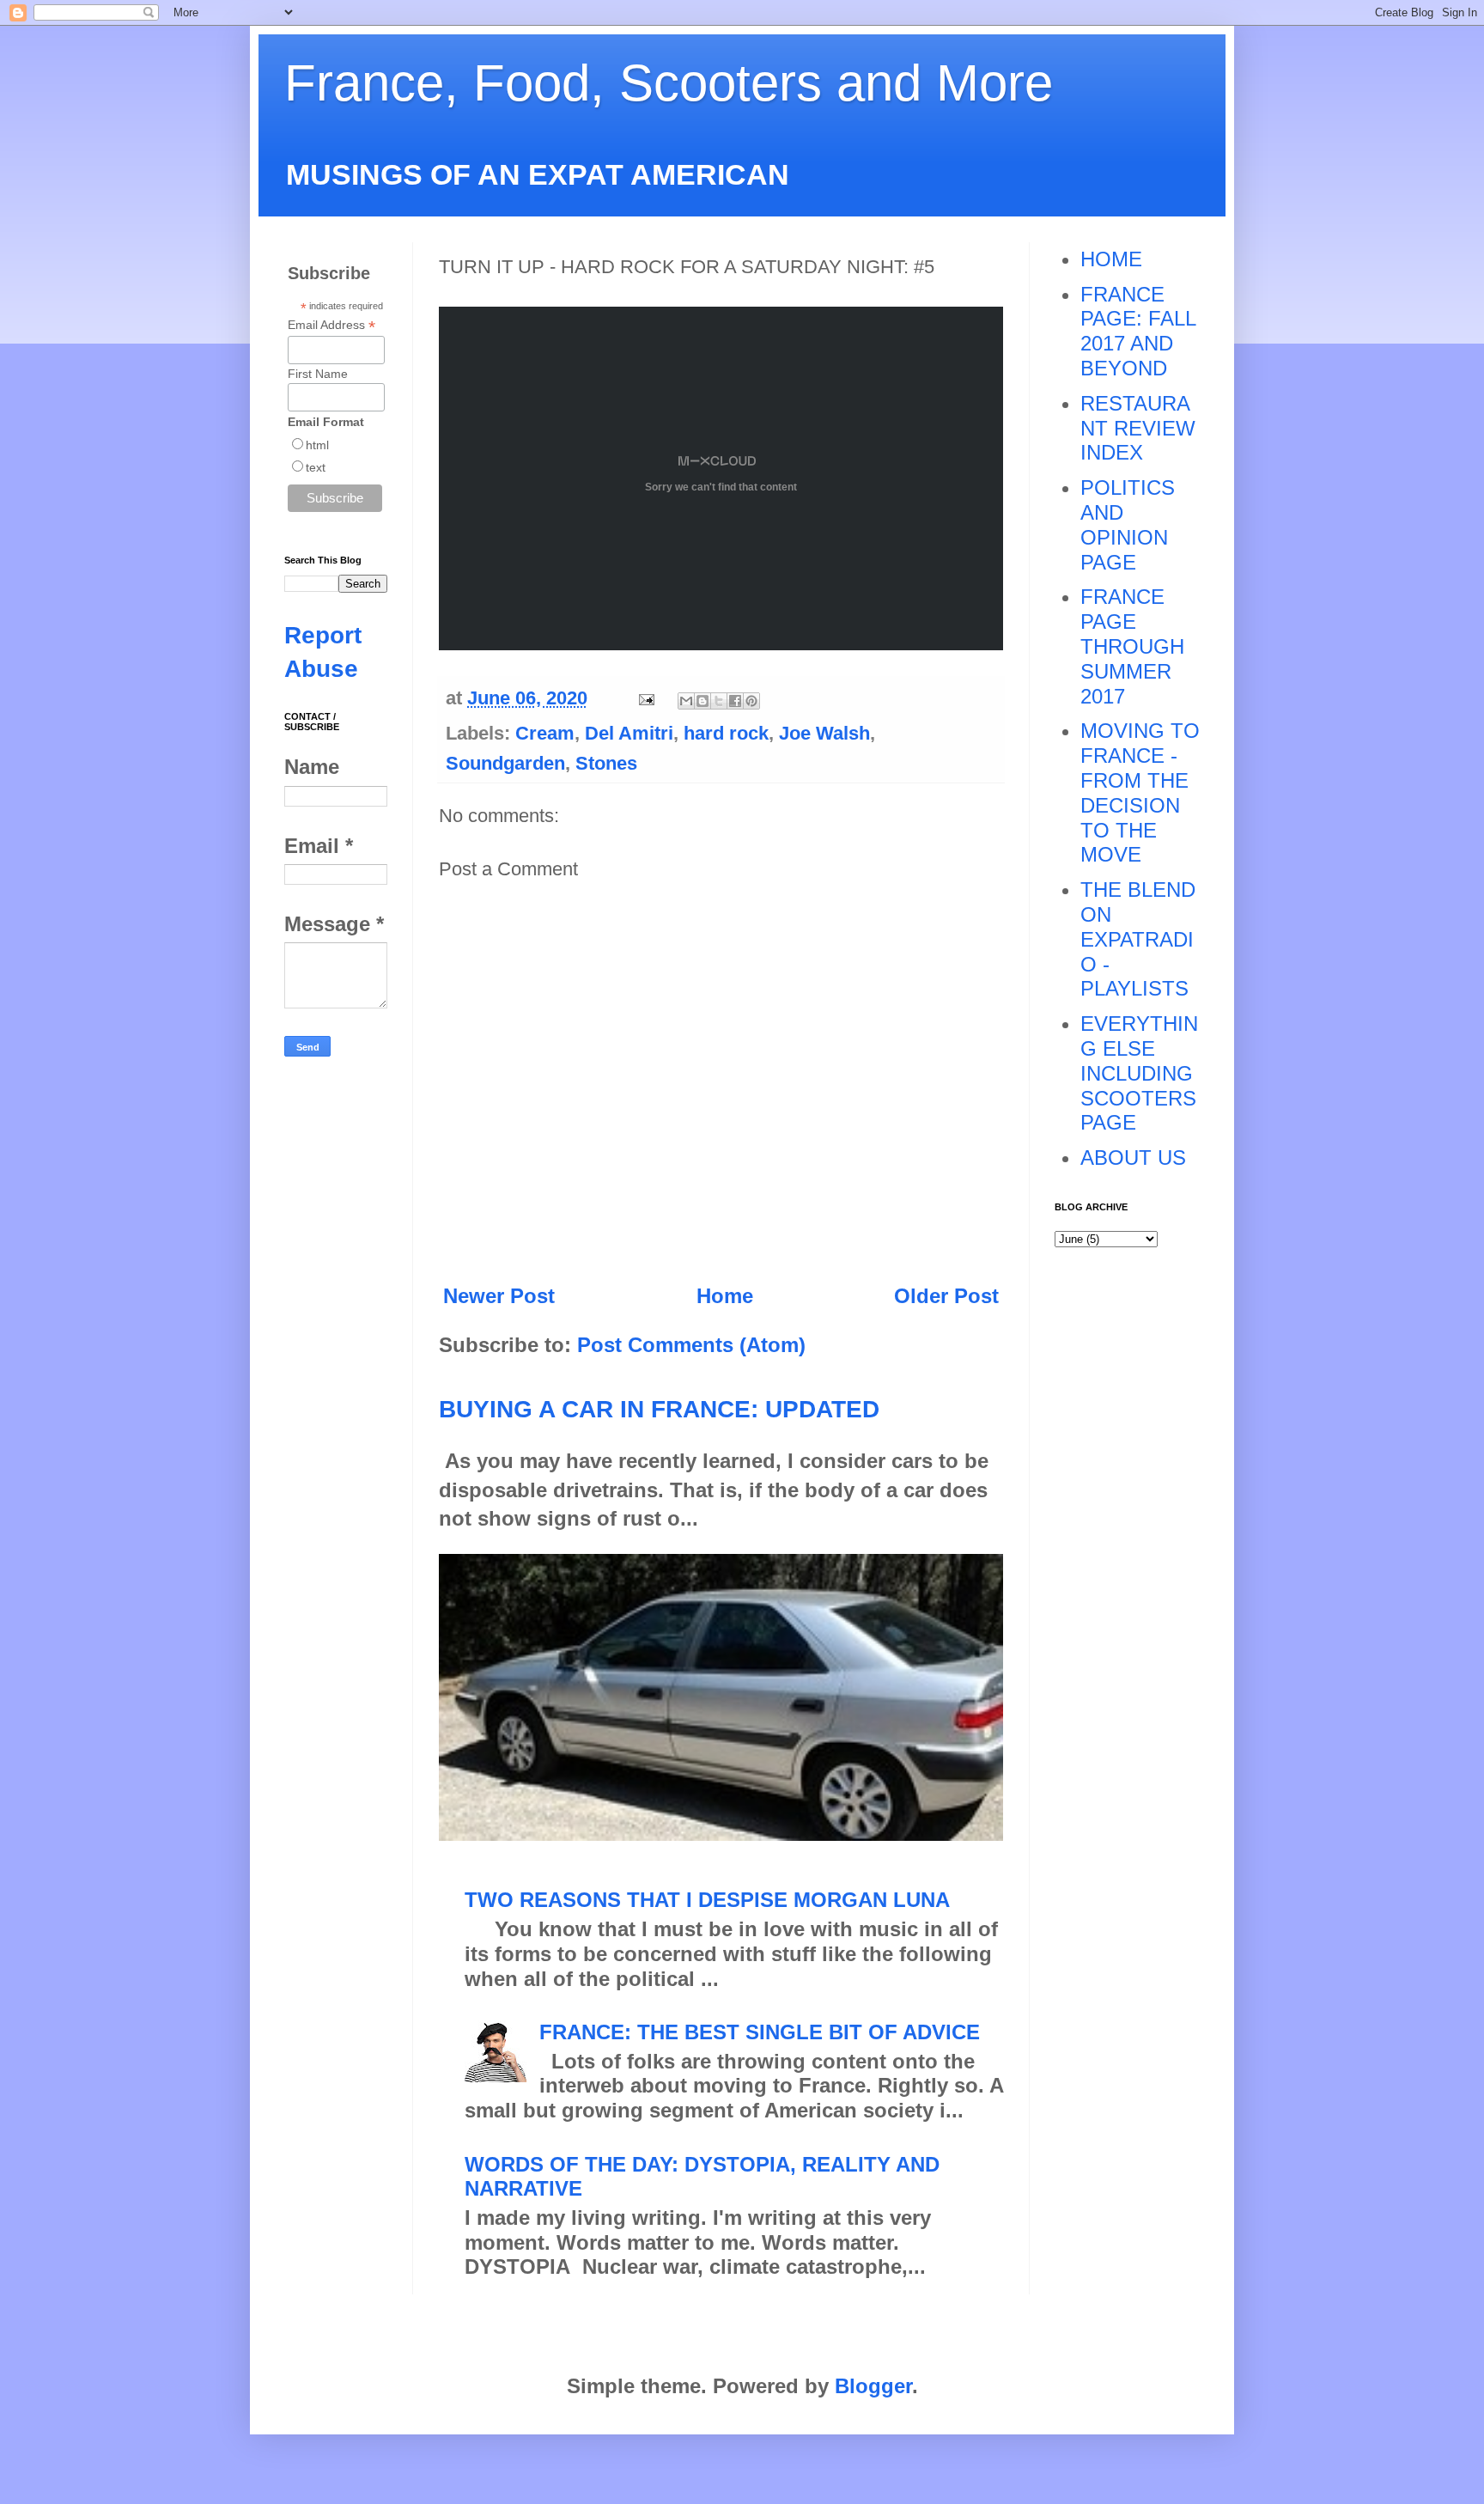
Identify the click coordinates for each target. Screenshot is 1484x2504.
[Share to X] (719, 701)
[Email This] (686, 701)
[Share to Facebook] (735, 701)
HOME (1111, 259)
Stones (606, 763)
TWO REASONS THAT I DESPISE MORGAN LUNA (707, 1900)
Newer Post (499, 1296)
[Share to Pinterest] (751, 701)
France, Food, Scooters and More (669, 83)
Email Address (331, 325)
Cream (545, 733)
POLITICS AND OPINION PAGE (1128, 524)
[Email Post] (645, 698)
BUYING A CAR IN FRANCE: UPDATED (659, 1409)
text (316, 467)
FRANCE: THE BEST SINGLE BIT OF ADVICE (760, 2032)
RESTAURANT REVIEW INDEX (1138, 428)
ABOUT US (1133, 1158)
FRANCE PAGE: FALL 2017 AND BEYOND (1138, 331)
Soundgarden (505, 763)
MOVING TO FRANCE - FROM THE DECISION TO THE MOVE (1140, 792)
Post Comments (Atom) (691, 1345)
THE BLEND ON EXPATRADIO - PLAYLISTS (1138, 939)
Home (725, 1296)
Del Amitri (629, 733)
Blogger (873, 2386)
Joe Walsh (824, 733)
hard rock (726, 733)
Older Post (946, 1296)
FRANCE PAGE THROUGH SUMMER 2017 (1132, 646)
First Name (318, 374)
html (317, 445)
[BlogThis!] (702, 701)
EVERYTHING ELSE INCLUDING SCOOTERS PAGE (1139, 1073)
